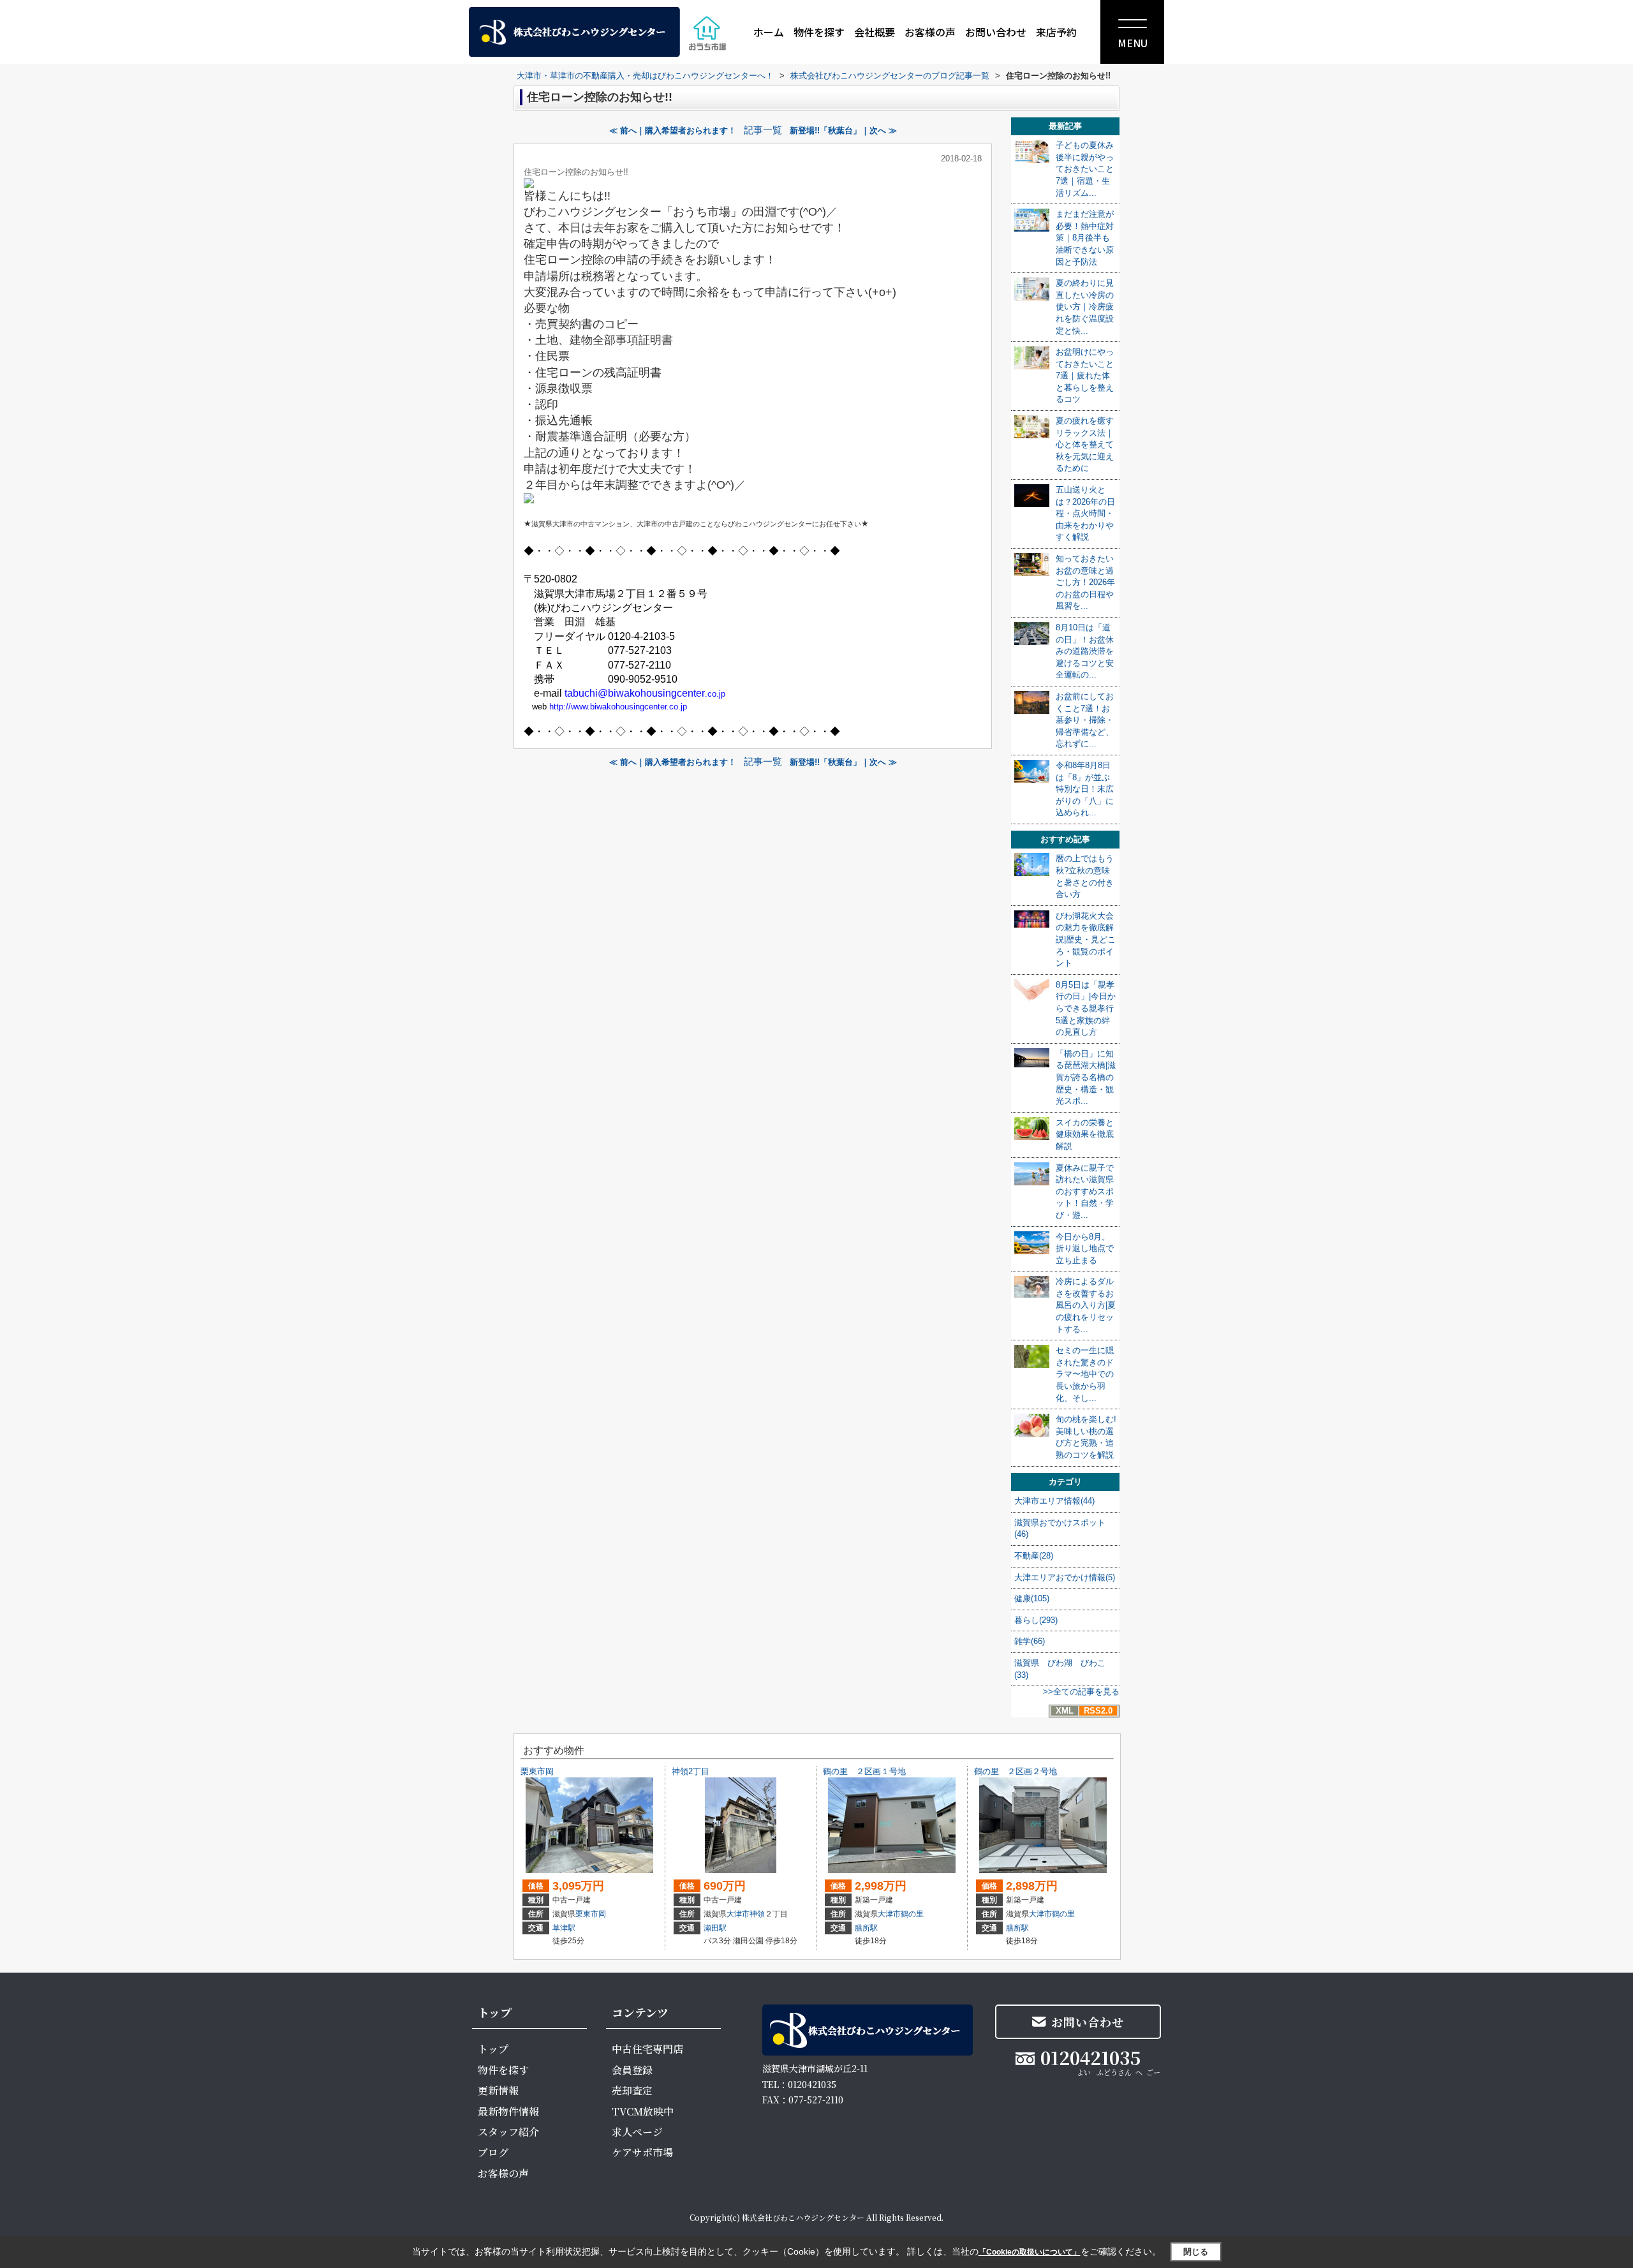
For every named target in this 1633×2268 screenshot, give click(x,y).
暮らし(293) (1036, 1620)
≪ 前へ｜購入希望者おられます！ (673, 130)
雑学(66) (1030, 1641)
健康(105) (1032, 1598)
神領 (757, 1914)
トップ (493, 2049)
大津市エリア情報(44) (1054, 1501)
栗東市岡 (537, 1771)
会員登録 (632, 2070)
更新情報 (498, 2090)
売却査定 (632, 2090)
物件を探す (819, 32)
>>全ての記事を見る (1081, 1692)
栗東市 (587, 1914)
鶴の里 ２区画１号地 (864, 1771)
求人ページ (637, 2132)
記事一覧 (763, 130)
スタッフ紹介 (508, 2132)
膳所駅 (866, 1928)
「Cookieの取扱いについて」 (1030, 2252)
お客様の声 (930, 32)
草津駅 (564, 1928)
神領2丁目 (691, 1771)
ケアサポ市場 (642, 2152)
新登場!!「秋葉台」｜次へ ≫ (843, 130)
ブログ (493, 2152)
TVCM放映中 (643, 2111)
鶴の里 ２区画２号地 (1016, 1771)
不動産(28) (1034, 1556)
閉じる (1196, 2252)
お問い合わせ (996, 32)
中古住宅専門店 (647, 2049)
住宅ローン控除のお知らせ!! (576, 172)
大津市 (738, 1914)
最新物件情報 (508, 2111)
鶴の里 (912, 1914)
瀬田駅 (715, 1928)
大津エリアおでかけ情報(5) (1065, 1577)
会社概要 (875, 32)
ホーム (769, 32)
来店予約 (1056, 32)
